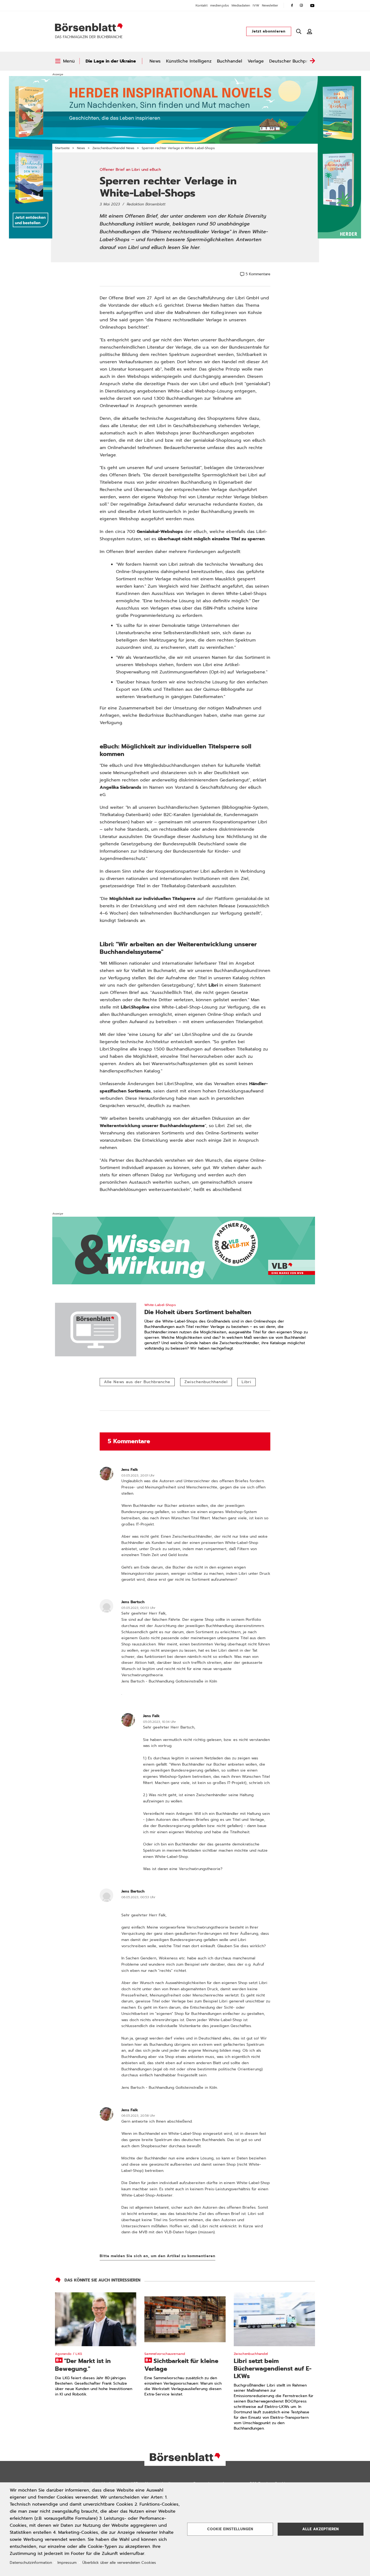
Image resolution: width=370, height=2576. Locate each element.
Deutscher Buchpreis (291, 61)
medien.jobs (220, 5)
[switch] (65, 61)
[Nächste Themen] (312, 61)
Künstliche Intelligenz (189, 61)
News (155, 61)
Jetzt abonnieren (269, 31)
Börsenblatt (89, 27)
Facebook (292, 5)
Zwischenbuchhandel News (113, 148)
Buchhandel (230, 61)
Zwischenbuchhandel (206, 1382)
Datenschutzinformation (31, 2563)
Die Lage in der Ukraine (111, 61)
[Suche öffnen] (299, 31)
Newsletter (270, 5)
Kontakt (202, 5)
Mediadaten (241, 5)
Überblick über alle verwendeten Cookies (119, 2563)
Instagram (301, 5)
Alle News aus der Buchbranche (137, 1382)
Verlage (256, 61)
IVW (256, 5)
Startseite (62, 148)
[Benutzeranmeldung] (310, 31)
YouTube (312, 5)
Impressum (67, 2563)
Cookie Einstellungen (230, 2529)
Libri (246, 1382)
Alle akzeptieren (321, 2529)
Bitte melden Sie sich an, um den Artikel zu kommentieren (158, 2256)
